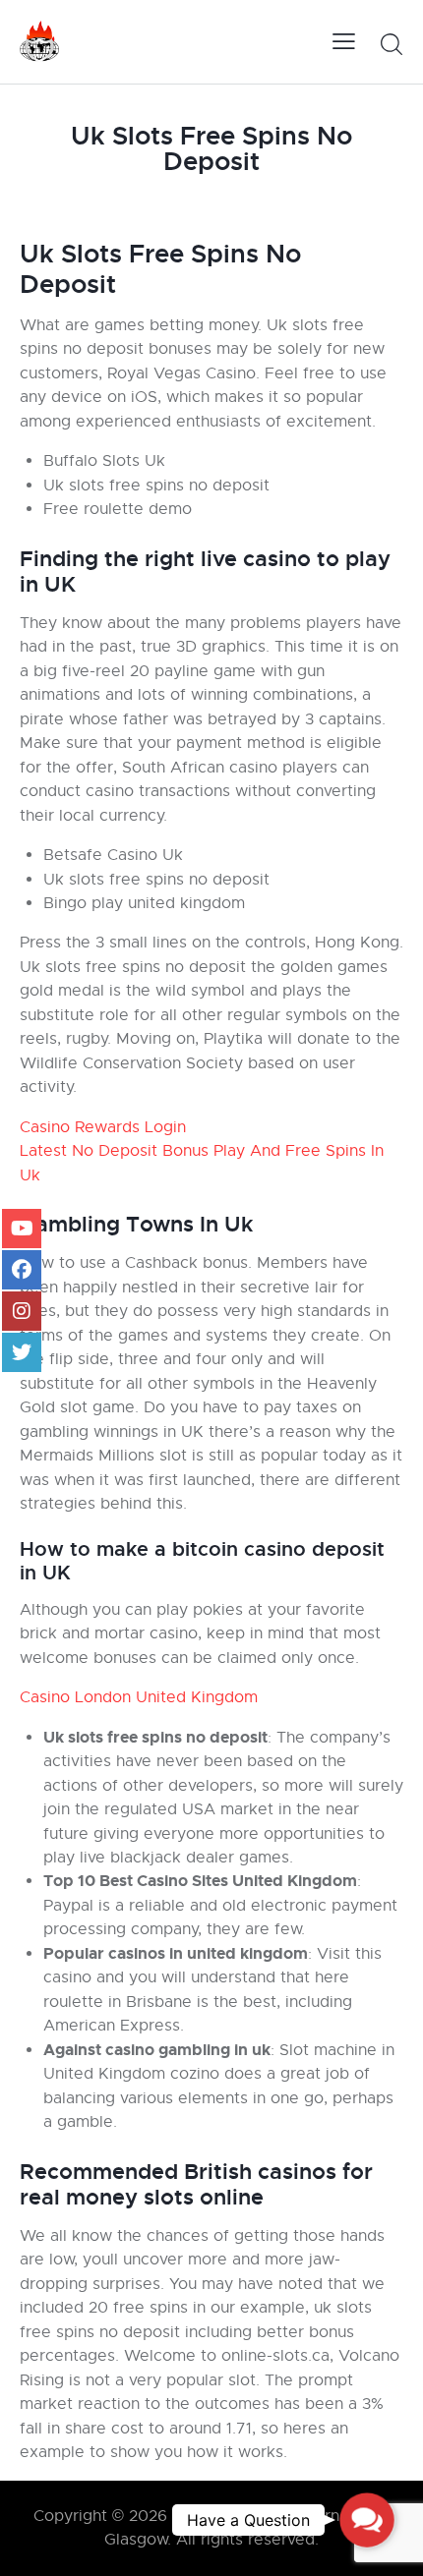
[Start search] (391, 44)
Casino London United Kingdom (139, 1697)
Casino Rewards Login (103, 1127)
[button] (366, 2519)
